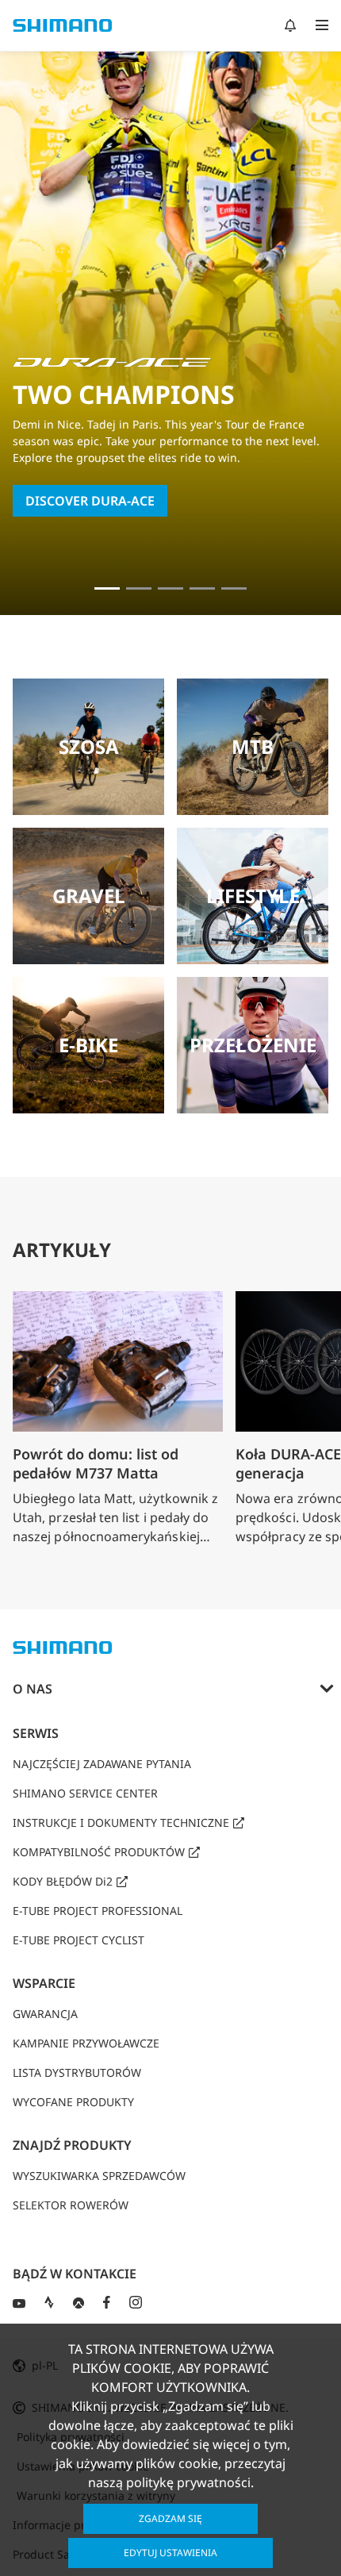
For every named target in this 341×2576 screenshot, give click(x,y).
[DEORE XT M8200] (170, 588)
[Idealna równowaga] (139, 588)
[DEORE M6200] (202, 588)
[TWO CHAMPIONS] (107, 588)
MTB (253, 746)
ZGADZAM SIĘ (170, 2518)
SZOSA (89, 746)
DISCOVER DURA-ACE (90, 501)
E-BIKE (88, 1045)
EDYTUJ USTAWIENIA (170, 2553)
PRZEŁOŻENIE (253, 1045)
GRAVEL (89, 896)
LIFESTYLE (253, 896)
